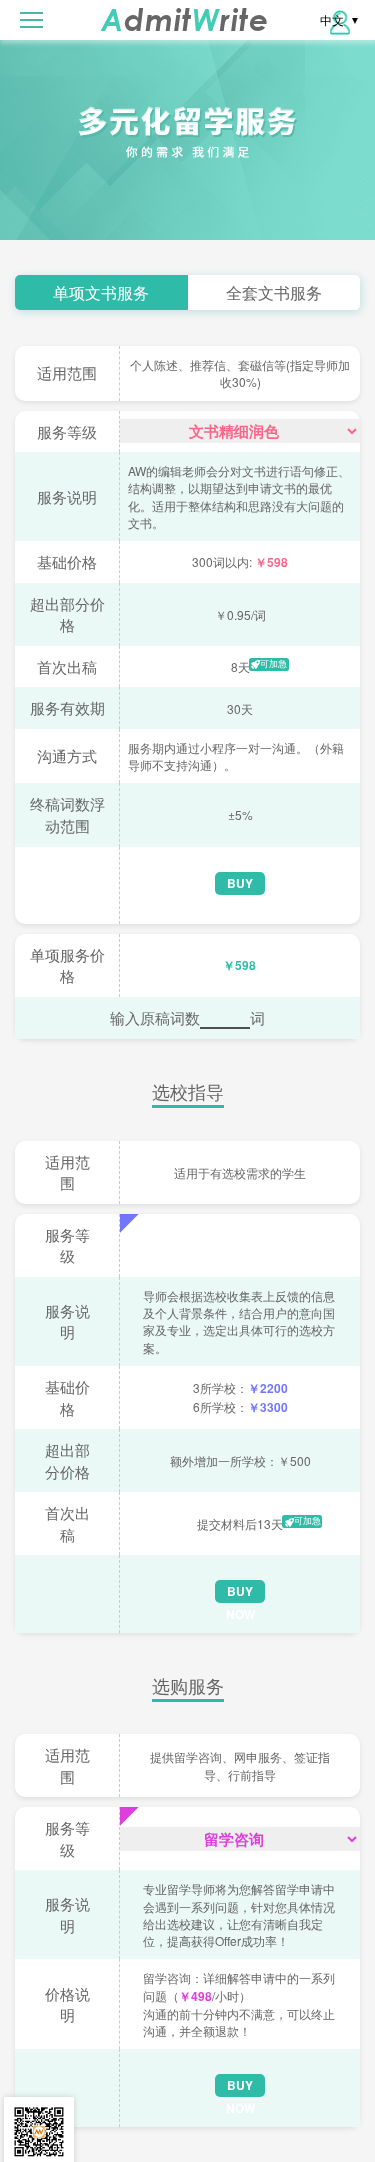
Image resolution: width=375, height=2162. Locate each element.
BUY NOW (240, 884)
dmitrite (185, 19)
